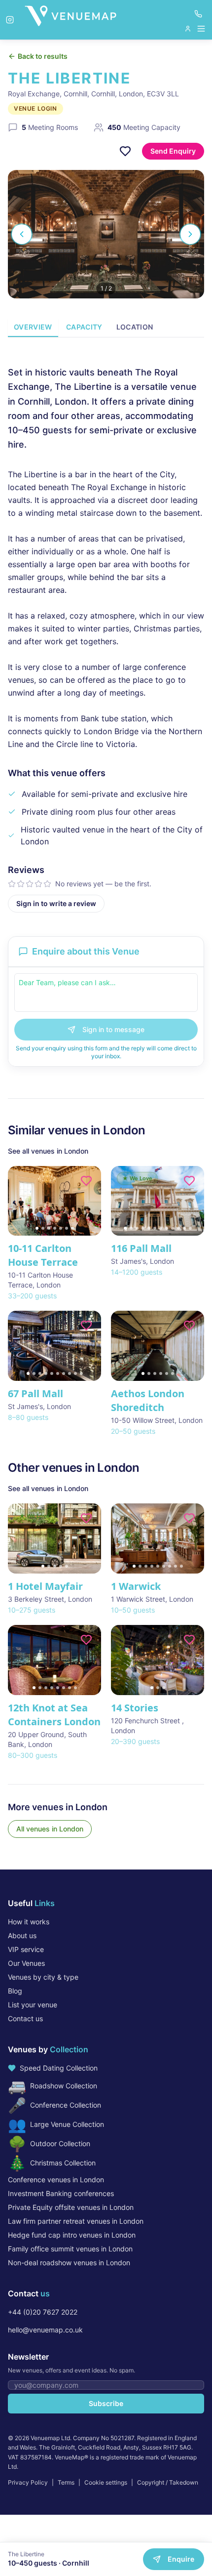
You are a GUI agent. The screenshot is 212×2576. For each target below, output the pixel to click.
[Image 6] (67, 1228)
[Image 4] (55, 1228)
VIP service (26, 1949)
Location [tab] (135, 327)
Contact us (25, 2018)
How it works (29, 1922)
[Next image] (89, 1201)
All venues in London (50, 1829)
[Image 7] (72, 1228)
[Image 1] (37, 1228)
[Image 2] (43, 1228)
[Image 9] (173, 1228)
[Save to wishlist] (125, 151)
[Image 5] (61, 1228)
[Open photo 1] (106, 234)
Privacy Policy (28, 2482)
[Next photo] (190, 234)
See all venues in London (48, 1151)
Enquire (181, 2559)
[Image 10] (178, 1228)
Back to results (43, 56)
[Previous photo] (22, 234)
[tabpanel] (106, 631)
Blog (15, 1991)
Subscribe (106, 2403)
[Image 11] (184, 1228)
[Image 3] (49, 1228)
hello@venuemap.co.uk (45, 2330)
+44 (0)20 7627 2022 (43, 2312)
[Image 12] (190, 1228)
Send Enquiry (173, 151)
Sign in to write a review (56, 903)
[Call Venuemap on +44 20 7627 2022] (198, 14)
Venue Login (35, 108)
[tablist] (106, 328)
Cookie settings (106, 2482)
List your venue (33, 2005)
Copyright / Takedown (168, 2482)
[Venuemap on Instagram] (10, 20)
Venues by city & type (43, 1977)
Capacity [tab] (84, 327)
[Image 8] (167, 1228)
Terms (66, 2482)
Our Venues (26, 1963)
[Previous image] (20, 1201)
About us (22, 1935)
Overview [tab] (33, 327)
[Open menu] (195, 29)
